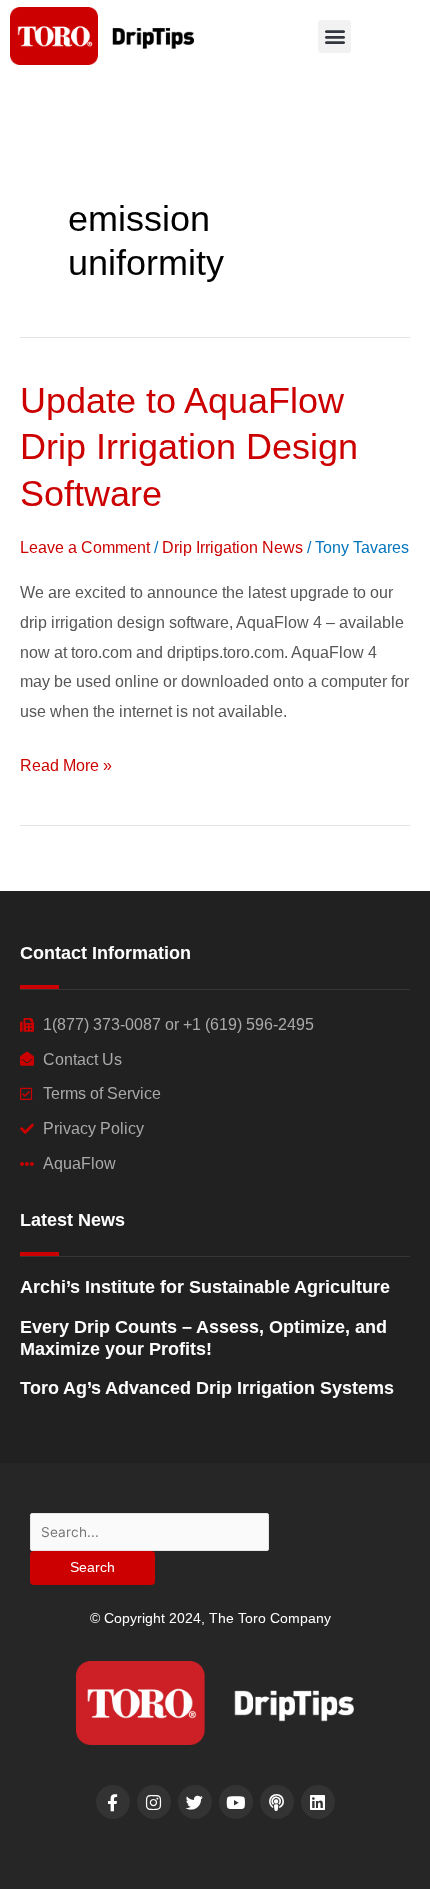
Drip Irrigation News (232, 547)
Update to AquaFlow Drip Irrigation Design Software (189, 447)
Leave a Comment (85, 547)
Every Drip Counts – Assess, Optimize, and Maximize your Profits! (203, 1338)
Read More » (66, 762)
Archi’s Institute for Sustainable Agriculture (205, 1287)
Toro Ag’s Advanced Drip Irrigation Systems (207, 1388)
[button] (334, 36)
